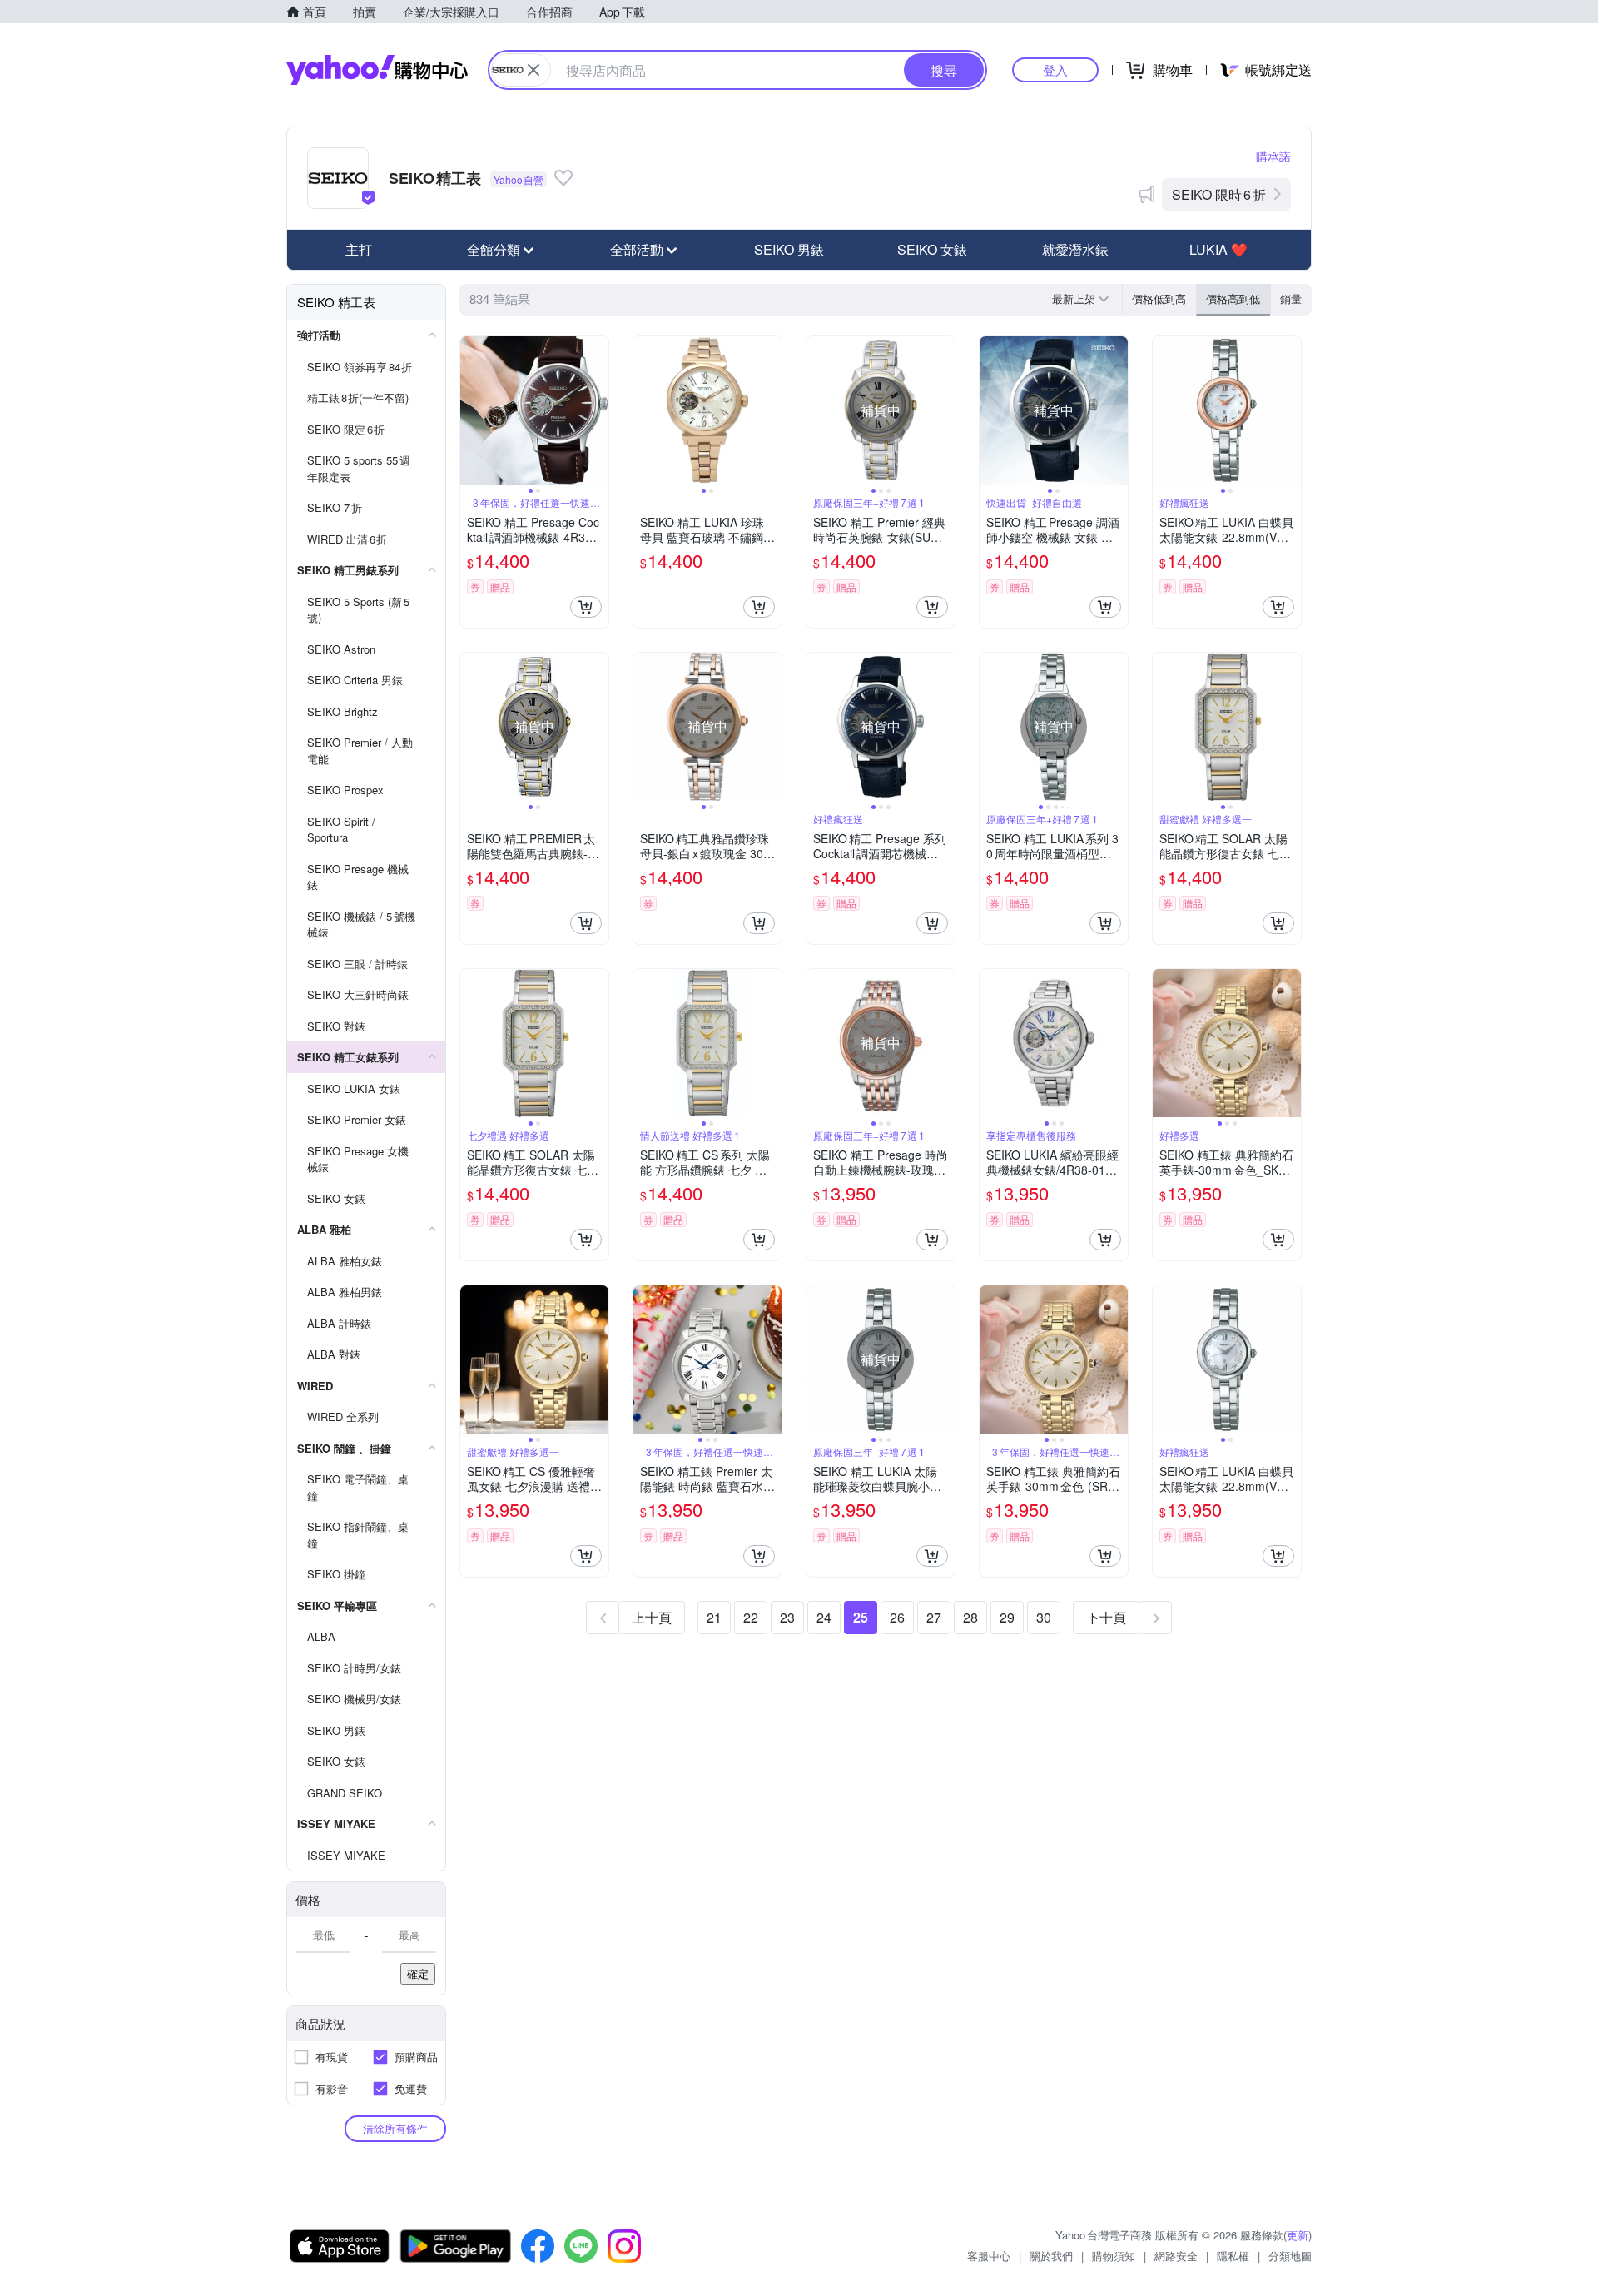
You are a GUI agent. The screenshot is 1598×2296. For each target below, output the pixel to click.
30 (1044, 1617)
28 (970, 1617)
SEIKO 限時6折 (1219, 194)
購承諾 (1273, 156)
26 (897, 1617)
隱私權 (1233, 2256)
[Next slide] (598, 410)
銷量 (1291, 298)
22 (751, 1617)
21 (714, 1617)
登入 (1055, 70)
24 (824, 1617)
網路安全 (1176, 2256)
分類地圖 (1290, 2256)
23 (787, 1617)
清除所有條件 (395, 2128)
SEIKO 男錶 (789, 249)
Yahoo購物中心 (377, 70)
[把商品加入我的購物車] (586, 607)
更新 (1298, 2235)
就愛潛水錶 (1075, 249)
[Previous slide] (471, 410)
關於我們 (1051, 2256)
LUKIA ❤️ (1218, 249)
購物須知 (1114, 2256)
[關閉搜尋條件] (533, 70)
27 (934, 1617)
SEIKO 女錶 (932, 249)
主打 (359, 249)
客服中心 (989, 2256)
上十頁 (652, 1617)
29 (1007, 1617)
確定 (418, 1973)
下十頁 (1106, 1617)
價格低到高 (1159, 298)
